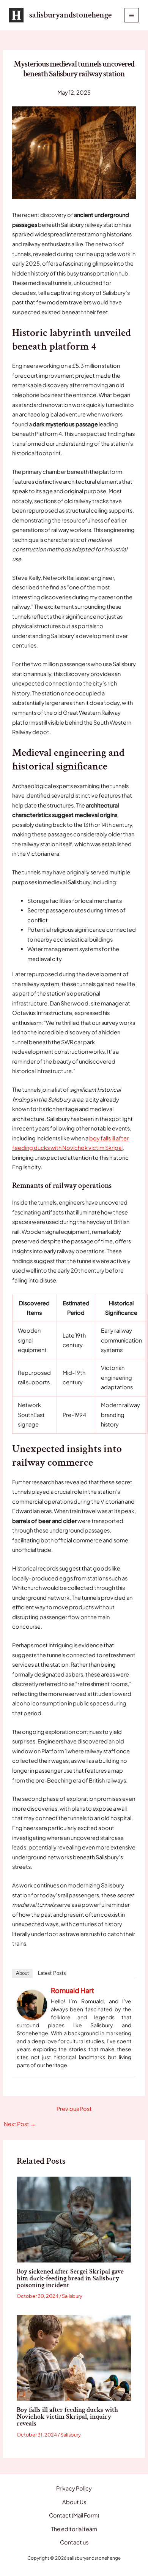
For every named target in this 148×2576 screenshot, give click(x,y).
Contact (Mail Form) (74, 2515)
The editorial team (74, 2529)
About (22, 1973)
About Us (74, 2502)
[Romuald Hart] (32, 2004)
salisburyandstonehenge (70, 15)
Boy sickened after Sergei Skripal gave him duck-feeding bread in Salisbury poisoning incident (70, 2278)
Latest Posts (52, 1973)
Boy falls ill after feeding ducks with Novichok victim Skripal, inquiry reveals (67, 2417)
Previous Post (74, 2109)
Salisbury (72, 2296)
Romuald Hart (72, 1990)
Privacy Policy (74, 2488)
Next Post (20, 2124)
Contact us (74, 2542)
